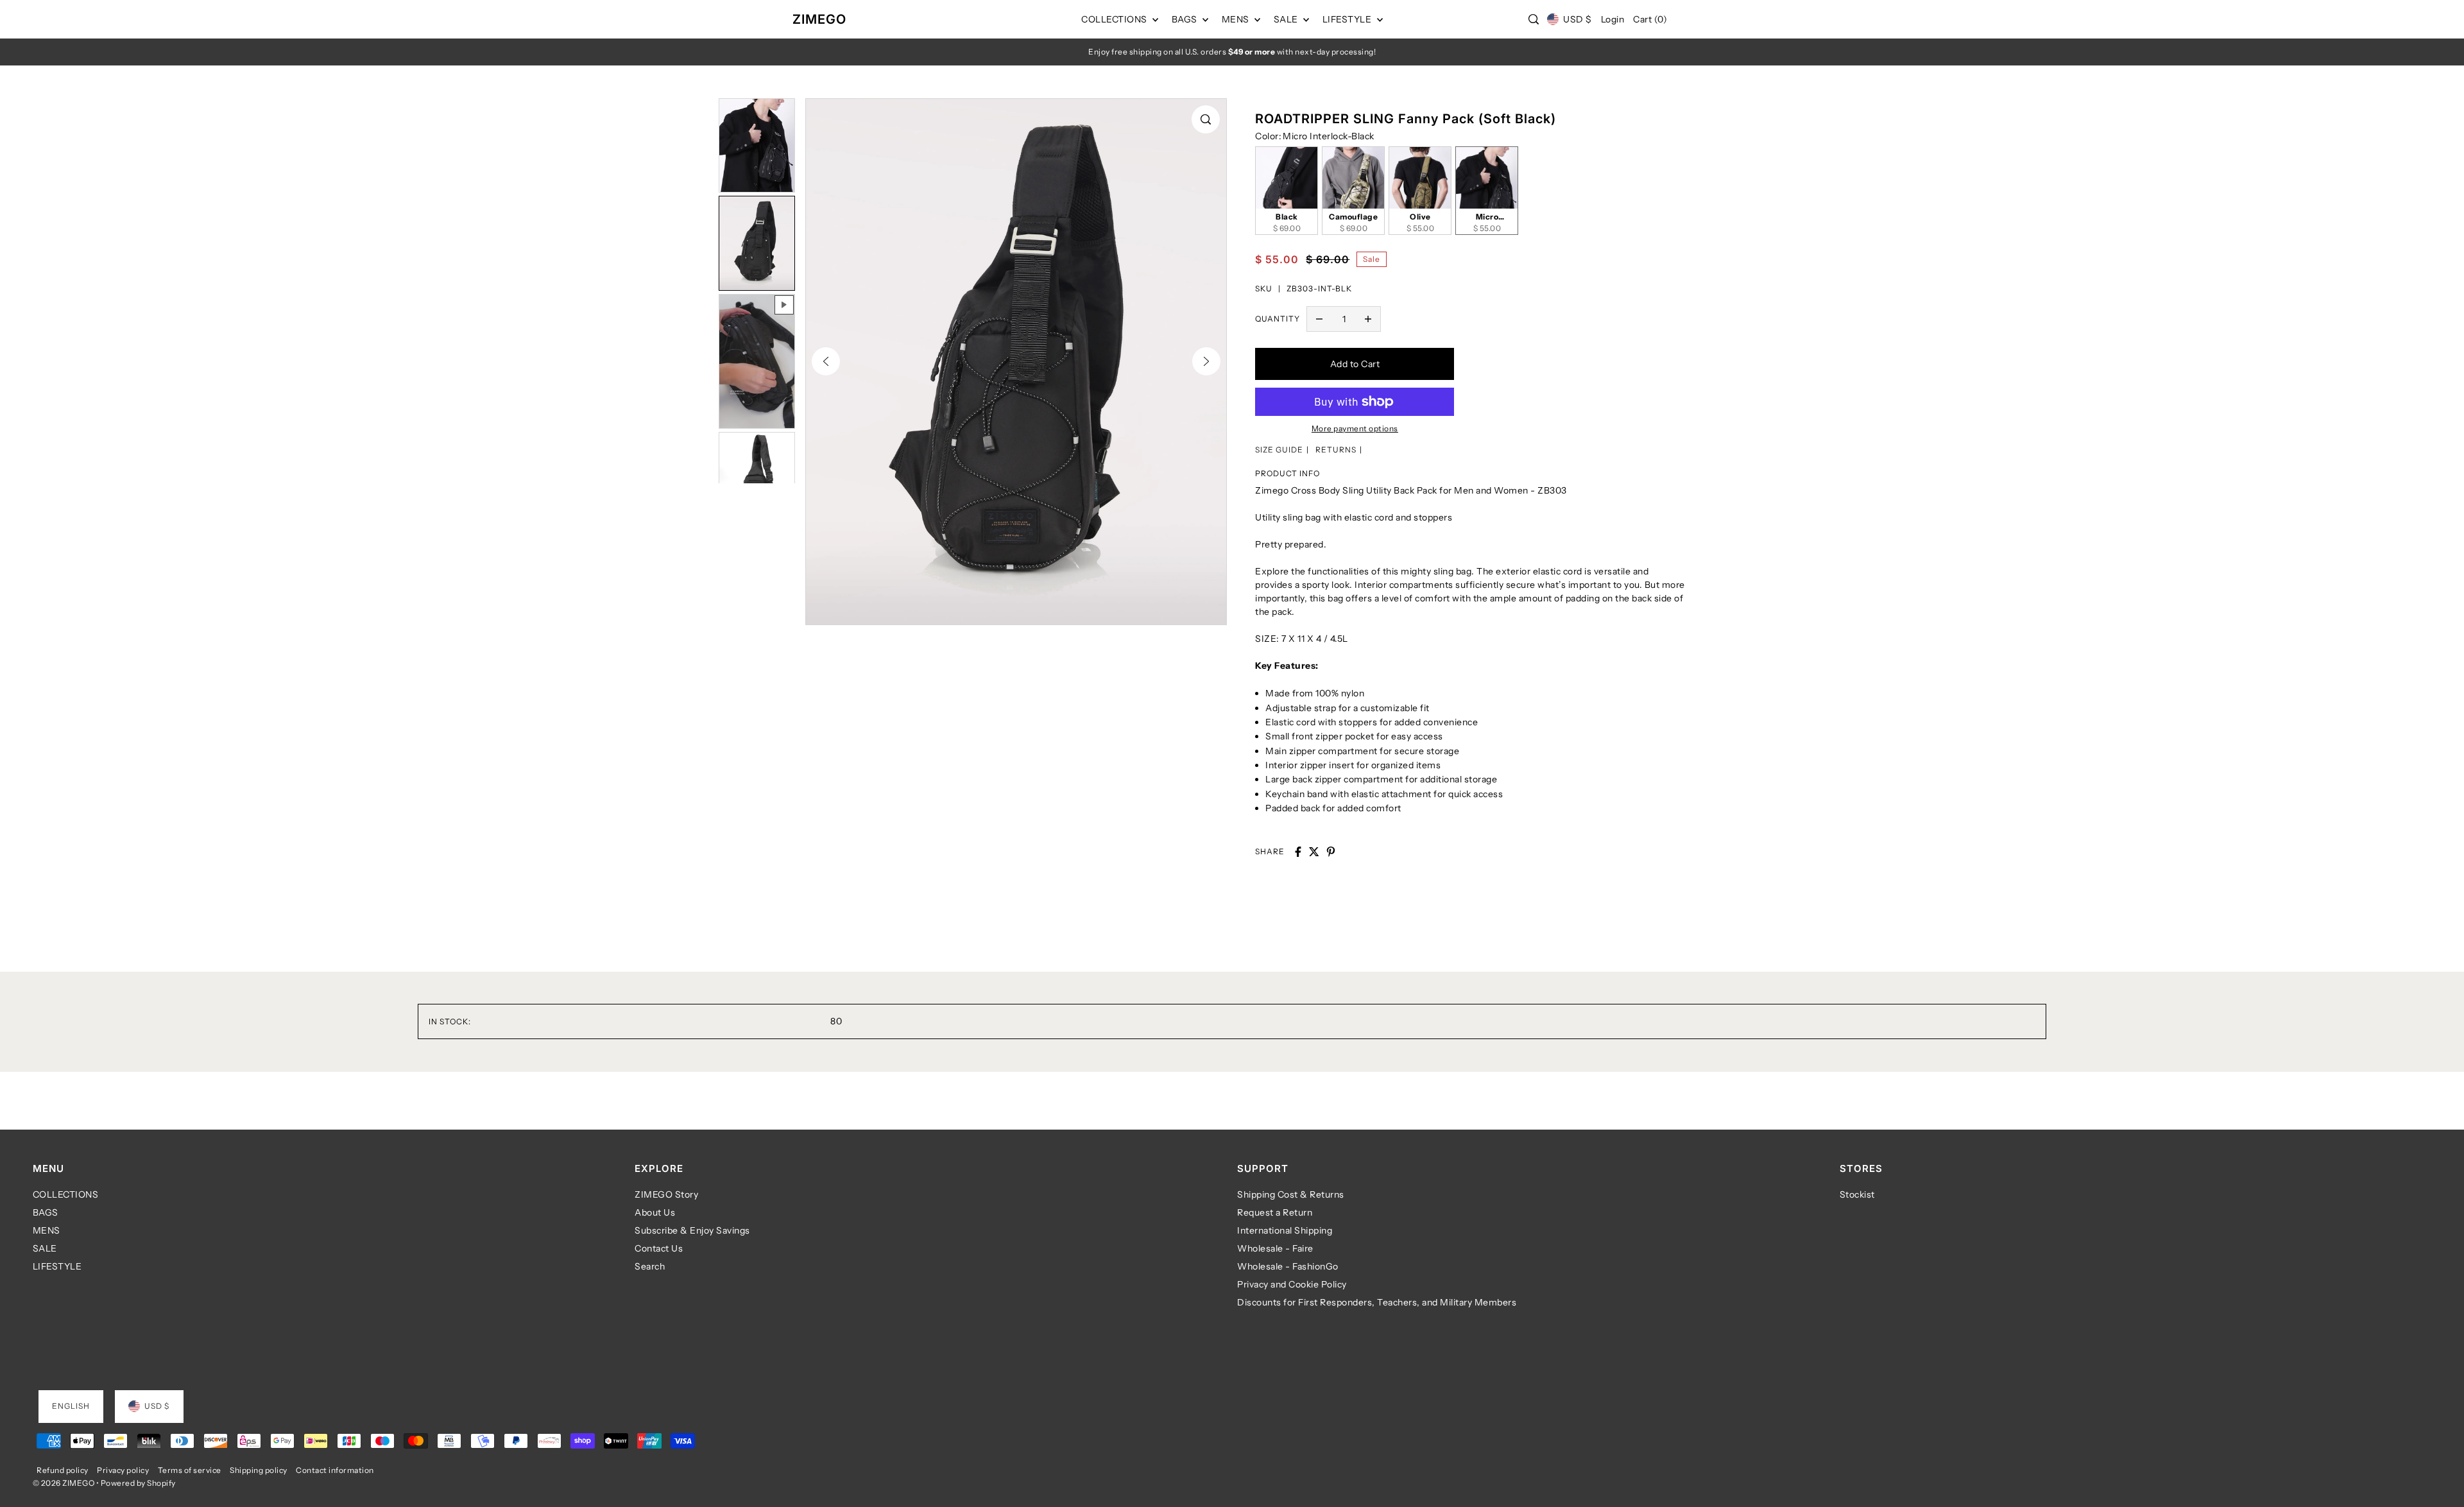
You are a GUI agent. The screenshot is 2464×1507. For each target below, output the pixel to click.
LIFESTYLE (57, 1266)
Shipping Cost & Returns (1291, 1194)
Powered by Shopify (138, 1483)
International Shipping (1285, 1230)
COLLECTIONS (66, 1194)
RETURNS (1336, 450)
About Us (655, 1212)
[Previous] (826, 361)
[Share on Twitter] (1314, 852)
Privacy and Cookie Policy (1292, 1284)
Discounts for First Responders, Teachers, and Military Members (1377, 1302)
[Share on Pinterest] (1331, 852)
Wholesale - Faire (1275, 1248)
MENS (47, 1230)
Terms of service (190, 1470)
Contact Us (659, 1248)
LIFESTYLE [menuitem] (1348, 19)
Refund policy (63, 1470)
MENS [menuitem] (1237, 19)
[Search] (1534, 19)
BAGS (46, 1212)
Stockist (1857, 1194)
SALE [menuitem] (1287, 19)
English (71, 1406)
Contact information (335, 1470)
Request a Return (1275, 1212)
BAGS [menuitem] (1186, 19)
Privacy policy (123, 1470)
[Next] (1206, 361)
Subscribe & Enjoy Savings (692, 1230)
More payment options (1355, 428)
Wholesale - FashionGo (1288, 1266)
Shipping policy (259, 1470)
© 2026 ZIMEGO (64, 1483)
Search (650, 1266)
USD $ (1577, 19)
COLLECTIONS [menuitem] (1115, 19)
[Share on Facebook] (1298, 852)
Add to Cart (1355, 364)
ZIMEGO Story (666, 1194)
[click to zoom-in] (1206, 119)
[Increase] (1368, 319)
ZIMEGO (819, 19)
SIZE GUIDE (1279, 450)
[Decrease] (1319, 319)
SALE (45, 1248)
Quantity (1278, 319)
